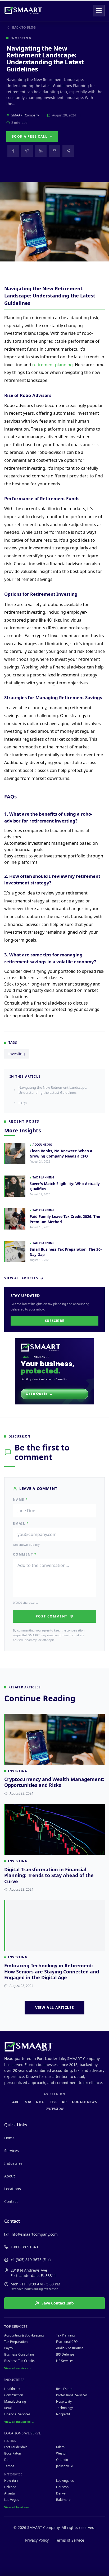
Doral (8, 2460)
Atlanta (10, 2493)
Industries (13, 2163)
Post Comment (52, 1616)
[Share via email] (54, 151)
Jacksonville (65, 2466)
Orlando (62, 2460)
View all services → (18, 2368)
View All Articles (21, 1278)
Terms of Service (70, 2540)
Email (21, 1524)
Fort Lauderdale (16, 2447)
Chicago (10, 2487)
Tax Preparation (16, 2342)
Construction (14, 2395)
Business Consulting (19, 2354)
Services (12, 2151)
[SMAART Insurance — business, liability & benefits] (54, 1371)
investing (17, 1054)
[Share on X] (27, 151)
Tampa (9, 2466)
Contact (11, 2201)
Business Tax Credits (19, 2361)
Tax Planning (65, 2335)
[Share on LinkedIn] (41, 151)
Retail (8, 2408)
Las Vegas (12, 2500)
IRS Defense (65, 2354)
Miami (61, 2447)
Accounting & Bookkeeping (24, 2335)
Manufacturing (15, 2401)
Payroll (9, 2348)
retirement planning (53, 365)
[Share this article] (68, 151)
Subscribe (54, 1321)
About (10, 2176)
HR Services (65, 2361)
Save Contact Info (58, 2303)
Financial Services (17, 2414)
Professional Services (72, 2395)
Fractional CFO (67, 2342)
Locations (13, 2189)
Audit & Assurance (70, 2348)
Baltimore (63, 2500)
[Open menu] (99, 11)
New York (11, 2481)
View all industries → (19, 2422)
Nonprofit (63, 2414)
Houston (62, 2487)
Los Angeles (65, 2481)
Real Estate (64, 2389)
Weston (62, 2453)
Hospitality (64, 2401)
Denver (62, 2493)
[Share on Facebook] (13, 151)
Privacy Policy (37, 2540)
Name (21, 1500)
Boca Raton (13, 2453)
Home (9, 2138)
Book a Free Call (29, 136)
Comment (25, 1554)
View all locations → (19, 2507)
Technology (64, 2408)
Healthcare (12, 2389)
